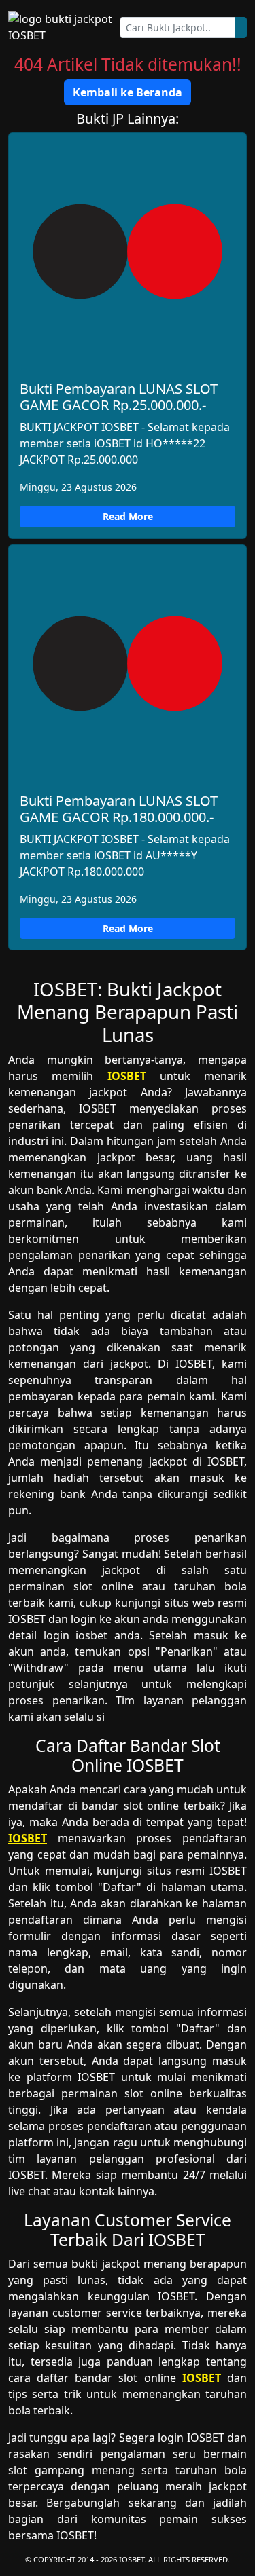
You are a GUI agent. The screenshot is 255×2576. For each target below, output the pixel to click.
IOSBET (127, 1076)
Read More (128, 516)
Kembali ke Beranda (128, 92)
